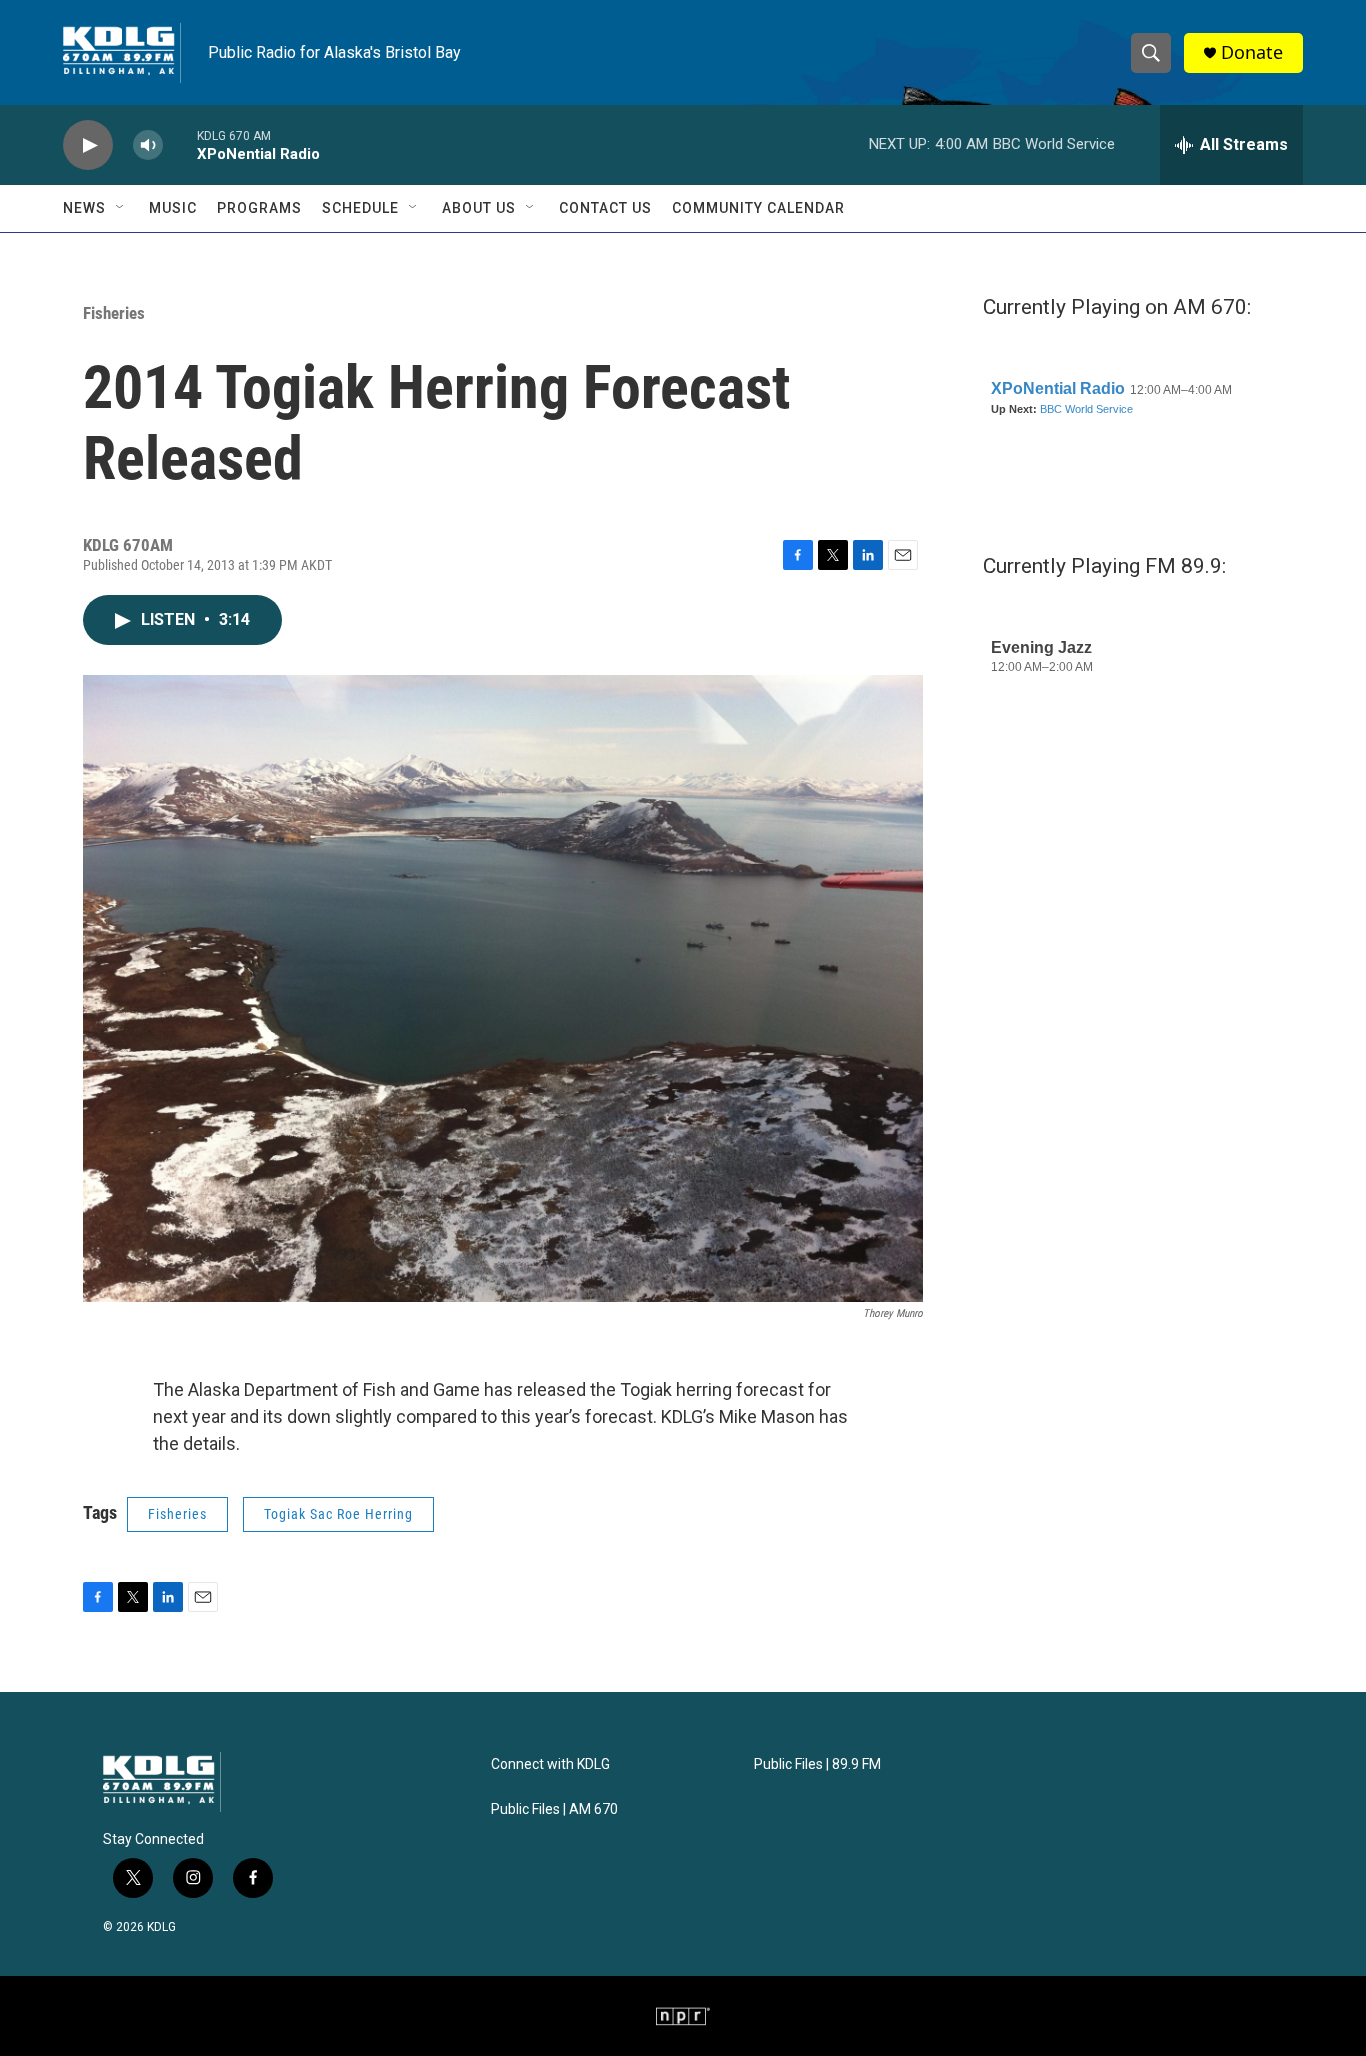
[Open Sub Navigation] (121, 208)
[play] (88, 145)
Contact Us (605, 208)
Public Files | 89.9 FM (817, 1764)
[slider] (180, 144)
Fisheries (114, 313)
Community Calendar (758, 208)
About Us (479, 208)
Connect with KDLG (550, 1764)
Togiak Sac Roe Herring (338, 1514)
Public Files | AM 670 (554, 1809)
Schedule (360, 208)
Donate (1252, 52)
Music (173, 208)
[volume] (148, 145)
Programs (259, 208)
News (84, 208)
